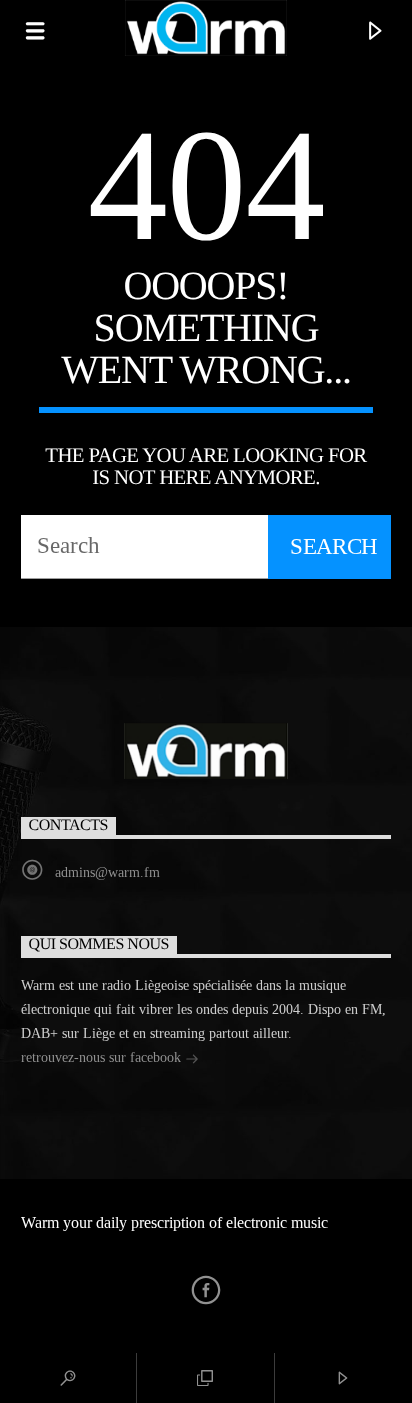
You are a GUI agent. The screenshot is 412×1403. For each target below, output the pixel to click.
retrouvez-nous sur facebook (103, 1057)
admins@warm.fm (107, 872)
